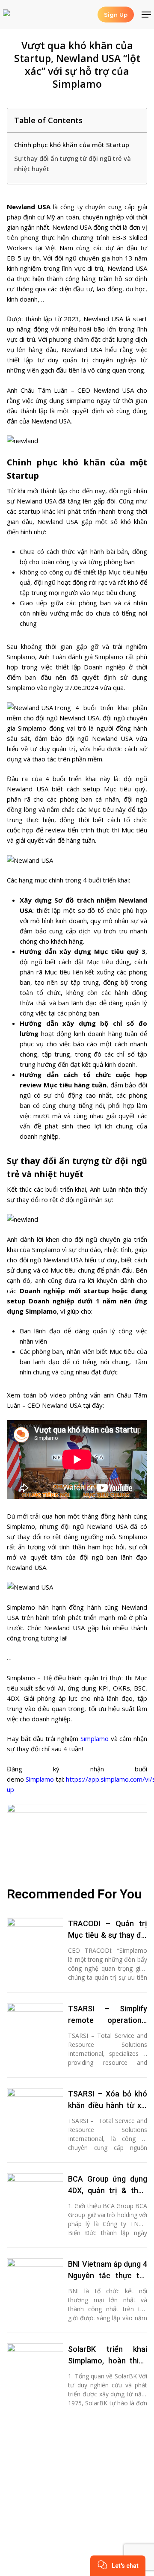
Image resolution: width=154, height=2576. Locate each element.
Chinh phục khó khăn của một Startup (72, 145)
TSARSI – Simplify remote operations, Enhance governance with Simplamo (108, 2015)
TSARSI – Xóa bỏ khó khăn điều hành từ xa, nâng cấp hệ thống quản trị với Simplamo (108, 2100)
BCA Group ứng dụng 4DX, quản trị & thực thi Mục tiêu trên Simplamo (108, 2185)
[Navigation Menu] (146, 15)
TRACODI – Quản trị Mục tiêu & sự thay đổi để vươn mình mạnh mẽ (108, 1930)
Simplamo (95, 1738)
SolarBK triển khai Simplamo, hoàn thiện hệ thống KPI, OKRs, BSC (108, 2355)
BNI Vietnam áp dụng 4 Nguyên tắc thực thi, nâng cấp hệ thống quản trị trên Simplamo (108, 2270)
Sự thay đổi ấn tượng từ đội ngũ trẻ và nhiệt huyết (73, 163)
